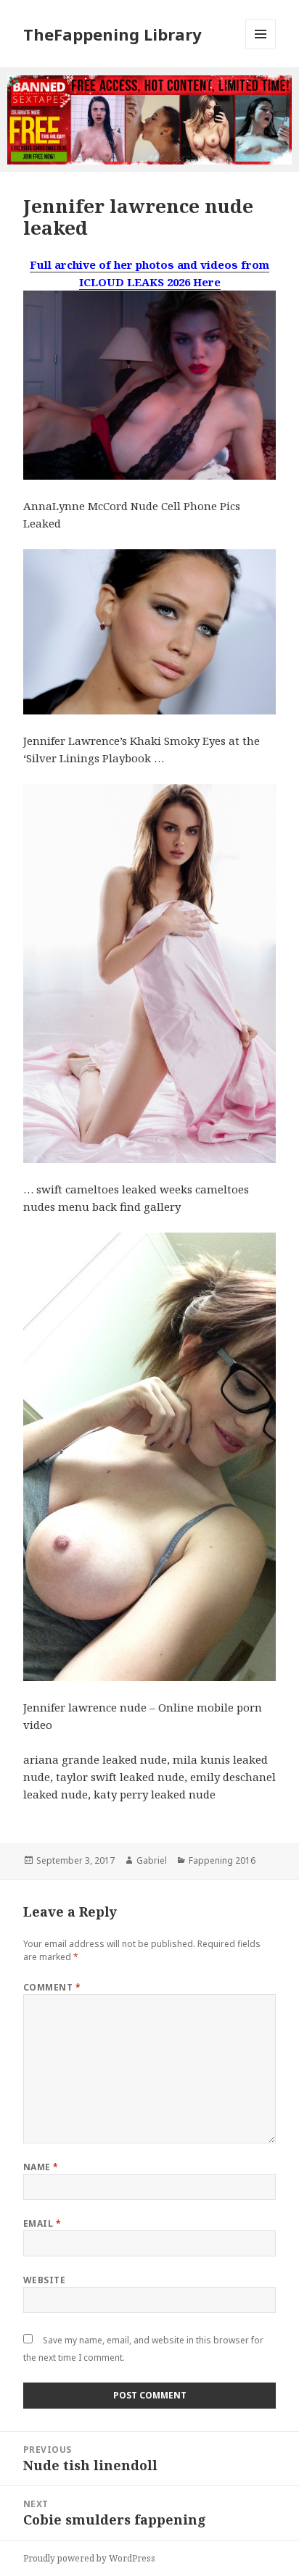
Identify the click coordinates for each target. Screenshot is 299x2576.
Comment (52, 1987)
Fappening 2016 (222, 1860)
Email (42, 2223)
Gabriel (152, 1860)
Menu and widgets (261, 49)
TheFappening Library (112, 34)
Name (41, 2167)
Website (44, 2280)
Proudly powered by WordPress (89, 2558)
